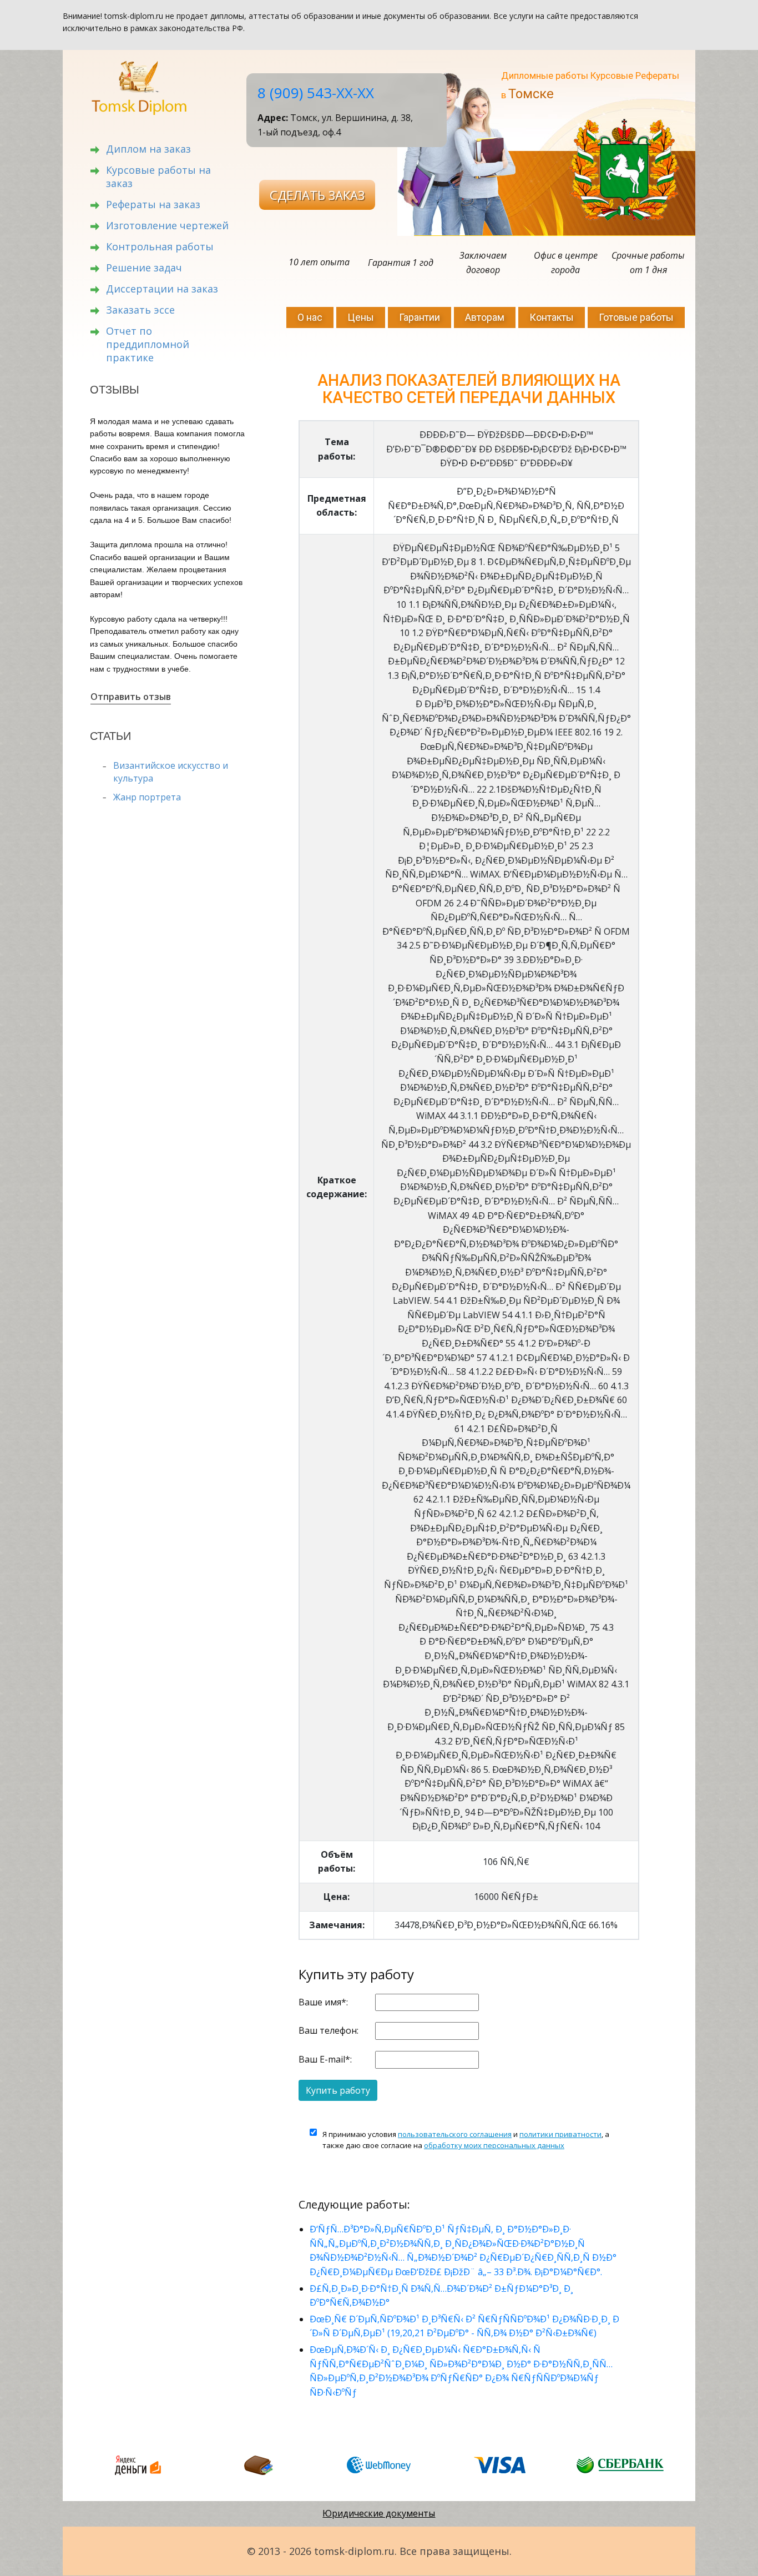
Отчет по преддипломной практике (148, 344)
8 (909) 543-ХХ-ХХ (316, 93)
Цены (361, 317)
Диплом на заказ (148, 149)
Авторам (485, 317)
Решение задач (144, 268)
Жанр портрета (147, 797)
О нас (310, 317)
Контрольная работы (160, 246)
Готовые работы (636, 317)
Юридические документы (379, 2513)
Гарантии (420, 317)
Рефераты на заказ (153, 204)
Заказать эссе (140, 310)
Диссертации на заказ (162, 289)
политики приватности (560, 2134)
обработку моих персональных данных (494, 2145)
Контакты (552, 317)
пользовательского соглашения (455, 2134)
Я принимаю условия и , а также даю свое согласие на (466, 2140)
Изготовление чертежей (167, 225)
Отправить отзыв (131, 697)
